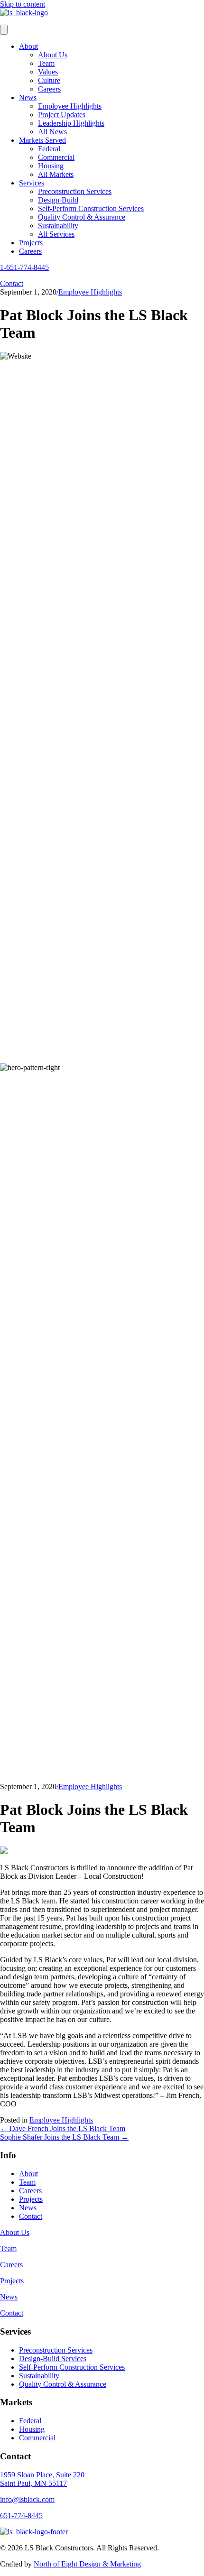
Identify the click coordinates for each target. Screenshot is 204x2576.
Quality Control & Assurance (82, 217)
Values (48, 72)
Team (46, 63)
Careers (49, 89)
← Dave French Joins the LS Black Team (63, 2128)
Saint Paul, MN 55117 (33, 2483)
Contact (31, 2216)
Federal (49, 149)
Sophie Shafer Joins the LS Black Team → (64, 2137)
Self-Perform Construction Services (91, 208)
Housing (51, 166)
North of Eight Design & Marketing (87, 2564)
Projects (31, 243)
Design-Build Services (53, 2359)
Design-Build (58, 200)
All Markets (56, 174)
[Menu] (4, 30)
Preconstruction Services (75, 191)
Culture (49, 80)
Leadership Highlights (71, 123)
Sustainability (58, 226)
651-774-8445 (21, 2516)
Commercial (56, 157)
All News (52, 132)
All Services (56, 234)
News (28, 97)
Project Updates (62, 115)
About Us (53, 55)
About (28, 46)
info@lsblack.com (27, 2499)
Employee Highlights (70, 106)
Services (32, 183)
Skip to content (23, 4)
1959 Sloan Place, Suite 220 (42, 2475)
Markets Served (42, 140)
